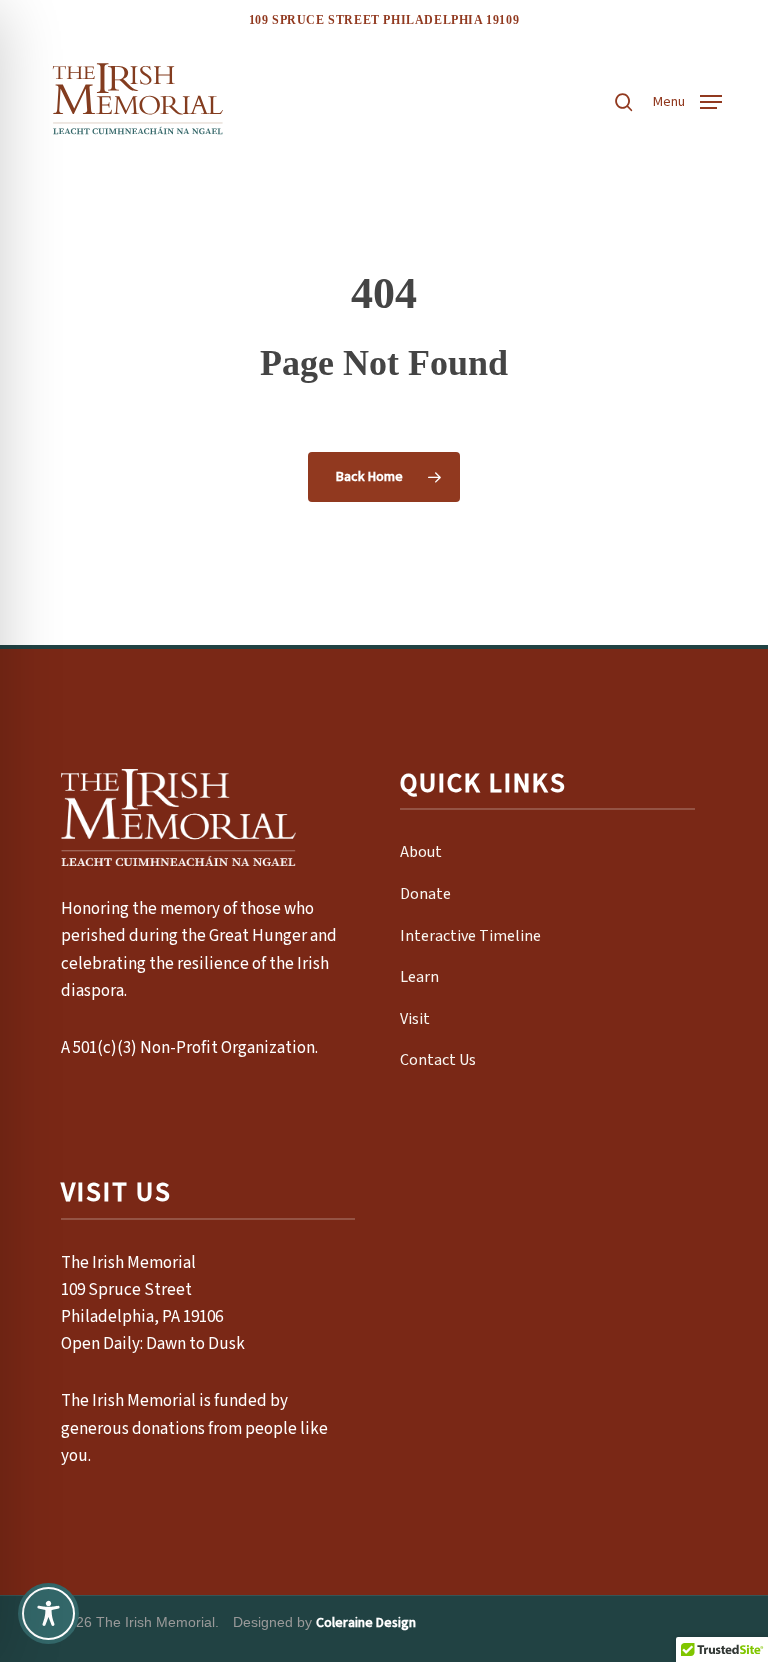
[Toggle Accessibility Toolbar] (48, 1613)
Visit (415, 1019)
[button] (687, 100)
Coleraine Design (366, 1623)
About (421, 852)
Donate (425, 894)
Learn (419, 977)
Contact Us (438, 1060)
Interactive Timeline (470, 936)
